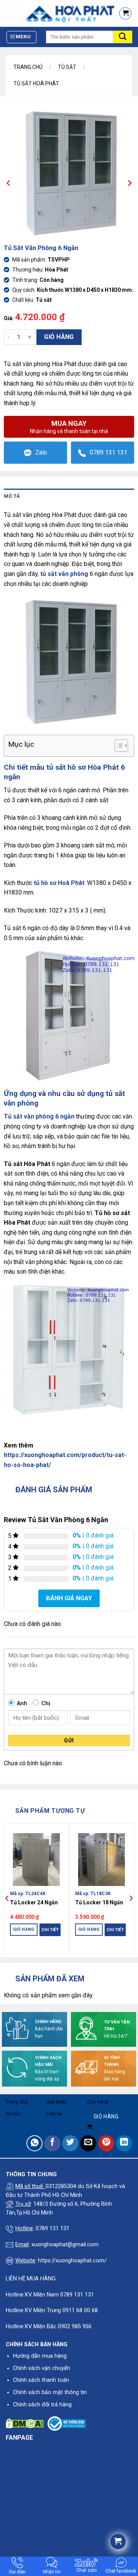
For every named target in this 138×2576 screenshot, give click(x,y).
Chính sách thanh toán (41, 2380)
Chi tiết (50, 1930)
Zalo (41, 452)
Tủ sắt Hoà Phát (36, 83)
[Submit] (123, 37)
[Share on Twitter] (70, 2143)
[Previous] (7, 1898)
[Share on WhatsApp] (35, 2143)
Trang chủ (28, 67)
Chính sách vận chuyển (42, 2368)
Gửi (69, 1740)
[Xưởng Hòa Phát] (56, 13)
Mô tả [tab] (12, 496)
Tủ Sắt (67, 67)
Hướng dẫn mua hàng (40, 2356)
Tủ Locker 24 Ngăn (34, 1902)
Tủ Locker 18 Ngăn (99, 1902)
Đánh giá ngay (69, 1598)
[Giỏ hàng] (125, 13)
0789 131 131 (108, 452)
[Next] (131, 1898)
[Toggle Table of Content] (117, 746)
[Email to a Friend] (88, 2143)
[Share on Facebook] (52, 2143)
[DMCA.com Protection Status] (25, 2423)
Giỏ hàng (59, 337)
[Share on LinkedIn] (124, 2143)
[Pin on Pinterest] (106, 2143)
